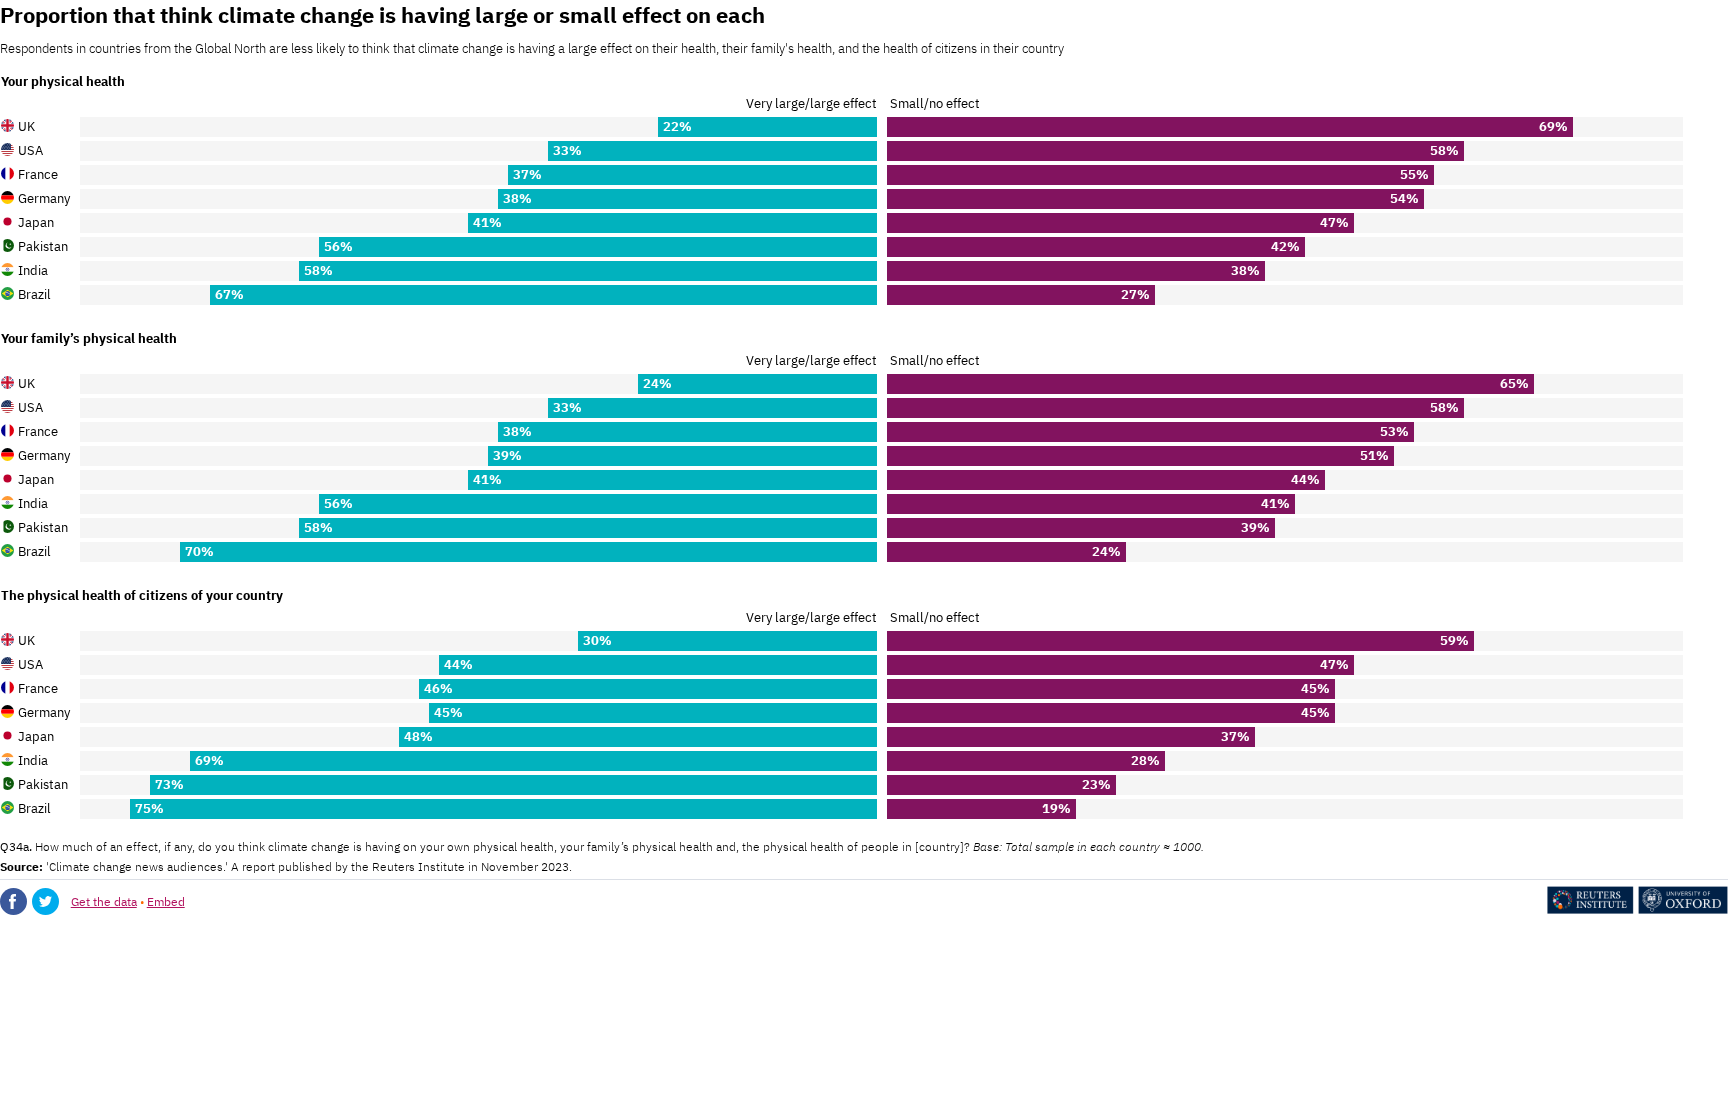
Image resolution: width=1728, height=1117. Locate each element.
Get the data (104, 901)
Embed (166, 901)
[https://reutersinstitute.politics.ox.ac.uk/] (1637, 909)
